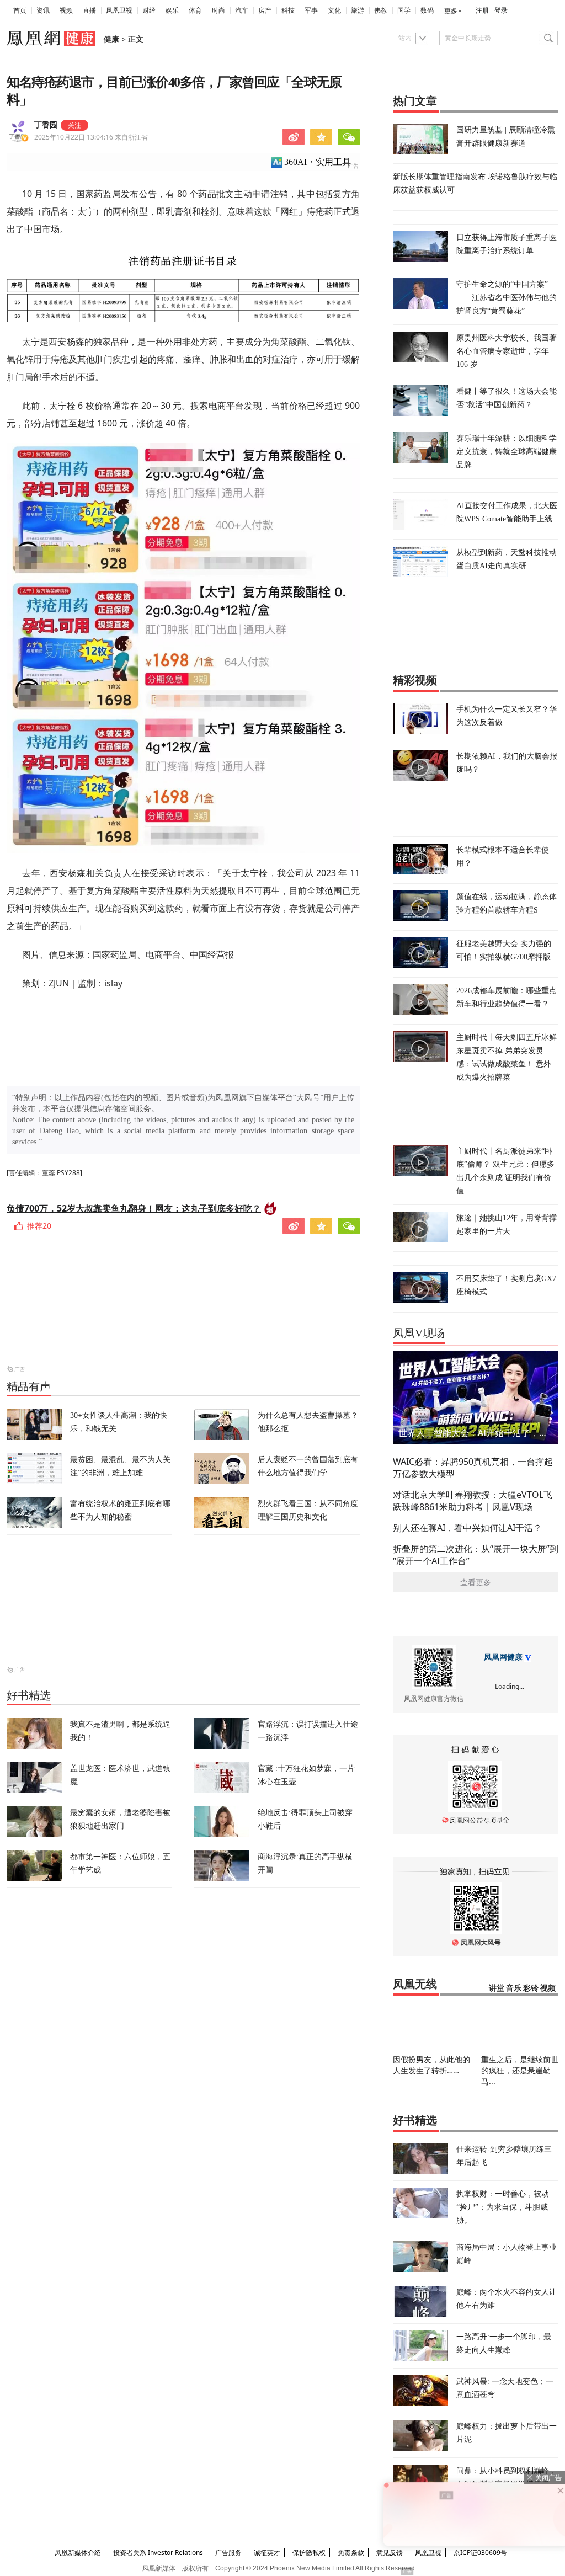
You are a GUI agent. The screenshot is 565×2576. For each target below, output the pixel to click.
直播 (89, 10)
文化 (334, 10)
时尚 (218, 10)
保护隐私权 (309, 2553)
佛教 (381, 10)
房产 (265, 10)
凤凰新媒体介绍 (78, 2553)
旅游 (358, 10)
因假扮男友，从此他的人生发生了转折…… (431, 2065)
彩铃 (531, 1988)
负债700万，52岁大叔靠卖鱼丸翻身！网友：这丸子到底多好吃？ (134, 1208)
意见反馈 (390, 2553)
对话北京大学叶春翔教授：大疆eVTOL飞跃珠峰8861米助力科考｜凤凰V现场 (473, 1501)
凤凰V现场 (419, 1333)
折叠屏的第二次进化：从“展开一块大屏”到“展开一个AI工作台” (476, 1555)
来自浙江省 (91, 137)
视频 (66, 10)
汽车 (242, 10)
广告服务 (228, 2553)
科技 (288, 10)
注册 (482, 10)
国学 (404, 10)
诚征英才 (267, 2553)
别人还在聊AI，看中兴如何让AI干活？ (467, 1528)
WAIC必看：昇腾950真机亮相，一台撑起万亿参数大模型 (473, 1468)
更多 (451, 11)
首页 (20, 10)
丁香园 (46, 125)
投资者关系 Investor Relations (158, 2553)
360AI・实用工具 (318, 162)
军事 (311, 10)
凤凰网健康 (503, 1657)
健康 (111, 39)
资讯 (43, 10)
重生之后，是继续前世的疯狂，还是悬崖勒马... (520, 2070)
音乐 (514, 1988)
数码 (427, 10)
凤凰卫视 (119, 10)
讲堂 (497, 1988)
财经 (149, 10)
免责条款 (351, 2553)
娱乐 (172, 10)
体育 (195, 10)
